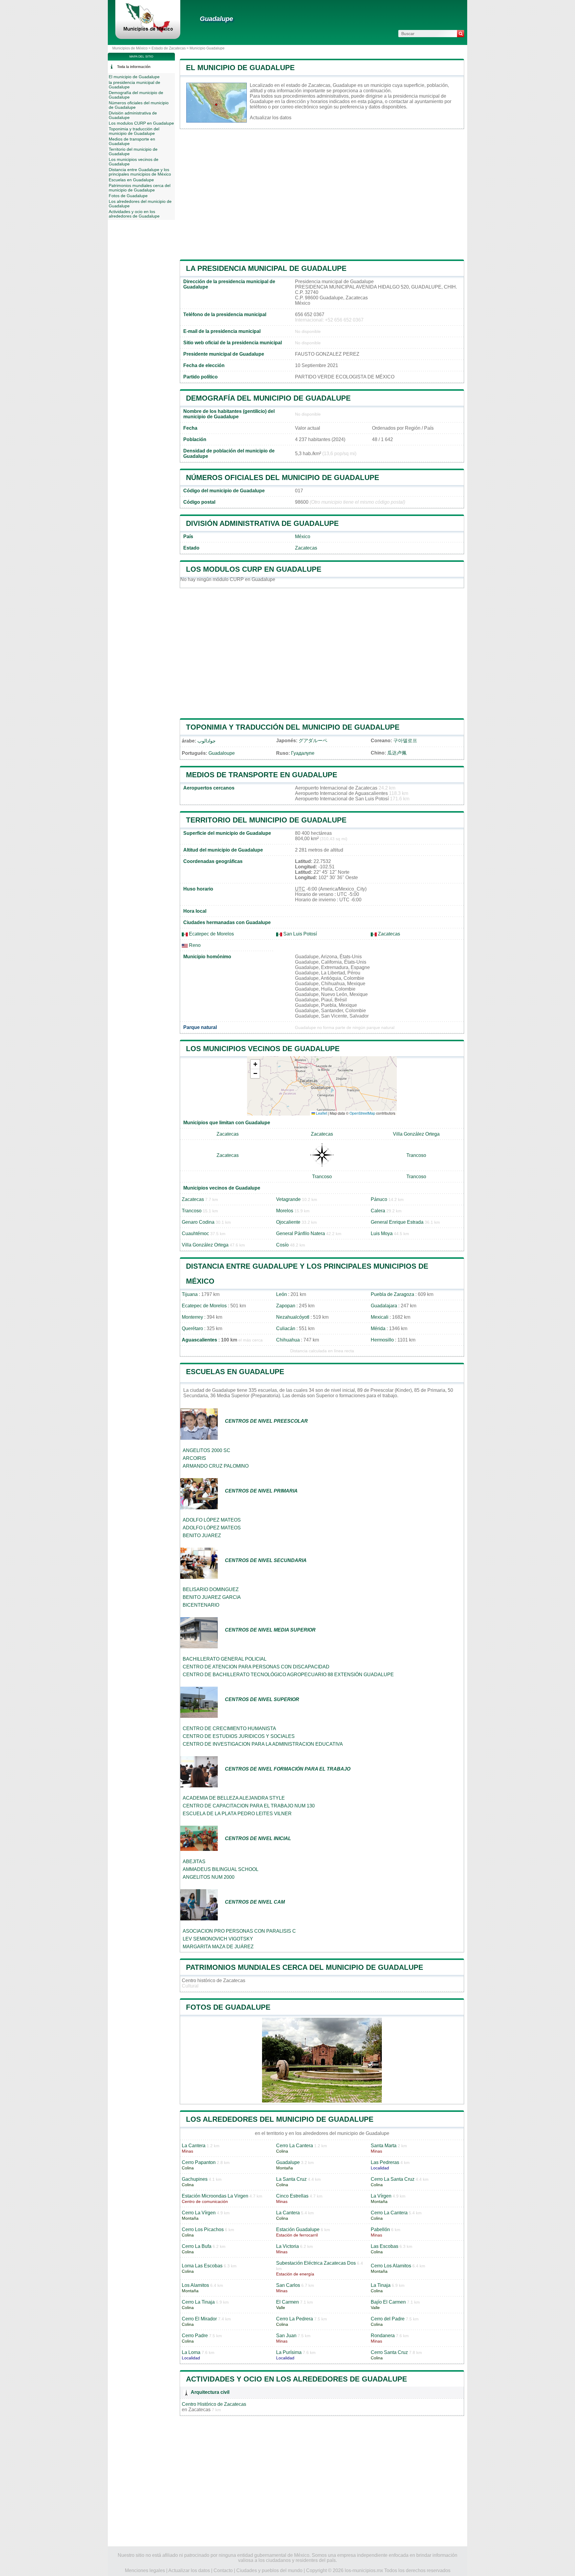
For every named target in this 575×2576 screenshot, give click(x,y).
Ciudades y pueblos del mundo (269, 2570)
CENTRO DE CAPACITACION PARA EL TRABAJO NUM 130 (249, 1806)
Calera (378, 1211)
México (303, 537)
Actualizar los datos (271, 118)
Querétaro (192, 1328)
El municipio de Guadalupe (240, 68)
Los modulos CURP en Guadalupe (254, 569)
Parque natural (200, 1027)
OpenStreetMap (362, 1113)
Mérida (378, 1328)
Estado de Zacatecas (169, 48)
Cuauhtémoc (195, 1233)
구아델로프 (405, 741)
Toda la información (134, 67)
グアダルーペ (313, 741)
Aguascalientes (199, 1340)
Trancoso (416, 1155)
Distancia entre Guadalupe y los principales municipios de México (140, 172)
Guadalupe (216, 19)
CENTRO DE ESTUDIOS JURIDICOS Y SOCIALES (239, 1736)
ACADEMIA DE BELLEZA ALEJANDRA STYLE (234, 1798)
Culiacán (286, 1328)
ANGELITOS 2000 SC (206, 1450)
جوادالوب (206, 741)
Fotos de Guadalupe (228, 2007)
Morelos (285, 1211)
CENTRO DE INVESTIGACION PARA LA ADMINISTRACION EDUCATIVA (263, 1744)
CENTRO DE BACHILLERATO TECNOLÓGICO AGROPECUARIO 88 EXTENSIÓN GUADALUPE (288, 1675)
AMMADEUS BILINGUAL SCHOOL (221, 1869)
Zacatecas (306, 548)
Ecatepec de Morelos (211, 934)
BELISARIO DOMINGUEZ (211, 1589)
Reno (194, 945)
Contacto (223, 2570)
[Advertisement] (322, 194)
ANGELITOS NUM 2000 (209, 1877)
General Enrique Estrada (397, 1222)
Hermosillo (382, 1340)
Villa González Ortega (416, 1134)
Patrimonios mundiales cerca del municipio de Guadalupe (305, 1967)
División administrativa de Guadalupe (262, 523)
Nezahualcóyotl (293, 1317)
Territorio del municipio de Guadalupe (266, 820)
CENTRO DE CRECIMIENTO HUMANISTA (229, 1728)
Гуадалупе (303, 753)
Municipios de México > (132, 48)
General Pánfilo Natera (301, 1233)
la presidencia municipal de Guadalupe (266, 268)
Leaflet (321, 1113)
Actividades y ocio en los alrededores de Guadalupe (296, 2379)
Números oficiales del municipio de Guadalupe (283, 477)
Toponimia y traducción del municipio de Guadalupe (293, 727)
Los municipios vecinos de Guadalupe (263, 1049)
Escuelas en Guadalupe (235, 1372)
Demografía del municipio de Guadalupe (268, 398)
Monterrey (192, 1317)
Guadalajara (384, 1306)
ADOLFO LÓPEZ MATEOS (212, 1520)
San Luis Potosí (299, 934)
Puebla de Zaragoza (392, 1294)
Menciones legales (145, 2570)
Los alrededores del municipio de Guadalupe (280, 2119)
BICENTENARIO (201, 1605)
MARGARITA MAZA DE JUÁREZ (218, 1947)
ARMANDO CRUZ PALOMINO (216, 1466)
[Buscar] (461, 34)
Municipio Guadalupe (207, 48)
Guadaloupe (222, 753)
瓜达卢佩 (397, 753)
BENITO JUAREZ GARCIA (212, 1597)
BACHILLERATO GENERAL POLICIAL (225, 1659)
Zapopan (286, 1306)
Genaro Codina (198, 1222)
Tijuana (190, 1294)
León (282, 1294)
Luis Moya (382, 1233)
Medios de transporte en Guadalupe (262, 775)
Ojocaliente (288, 1222)
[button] (255, 1064)
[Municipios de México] (148, 31)
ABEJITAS (194, 1862)
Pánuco (379, 1199)
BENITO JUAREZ (202, 1536)
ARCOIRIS (194, 1458)
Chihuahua (288, 1340)
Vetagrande (288, 1199)
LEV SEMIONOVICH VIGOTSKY (218, 1939)
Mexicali (380, 1317)
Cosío (282, 1245)
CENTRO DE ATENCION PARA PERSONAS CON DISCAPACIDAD (256, 1667)
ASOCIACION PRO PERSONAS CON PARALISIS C (239, 1931)
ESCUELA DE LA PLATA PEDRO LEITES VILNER (237, 1814)
